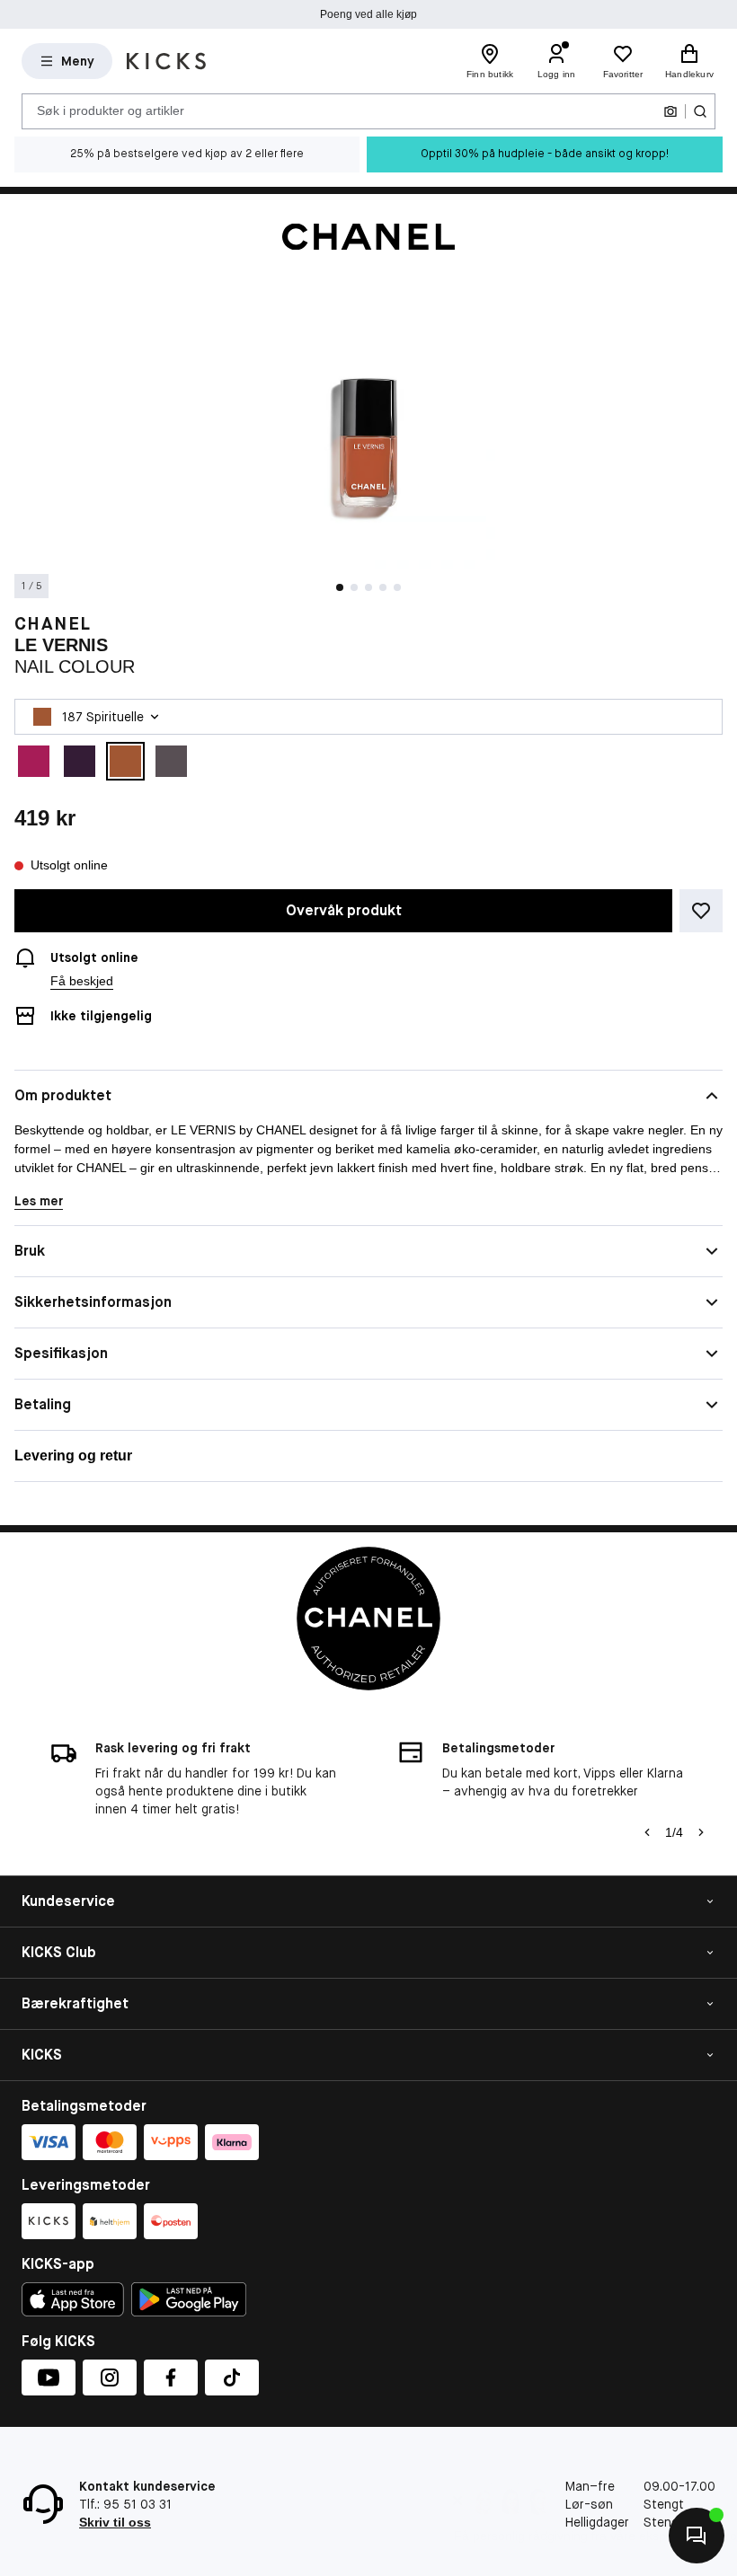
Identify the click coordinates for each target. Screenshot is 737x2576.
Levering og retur (73, 1456)
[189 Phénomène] (171, 761)
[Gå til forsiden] (166, 61)
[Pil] (701, 1832)
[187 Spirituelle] (125, 761)
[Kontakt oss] (697, 2536)
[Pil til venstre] (647, 1832)
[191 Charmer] (34, 761)
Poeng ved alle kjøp (368, 14)
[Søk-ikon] (700, 111)
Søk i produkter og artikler (111, 110)
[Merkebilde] (368, 237)
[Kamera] (670, 111)
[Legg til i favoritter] (701, 911)
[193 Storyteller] (80, 761)
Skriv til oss (115, 2522)
